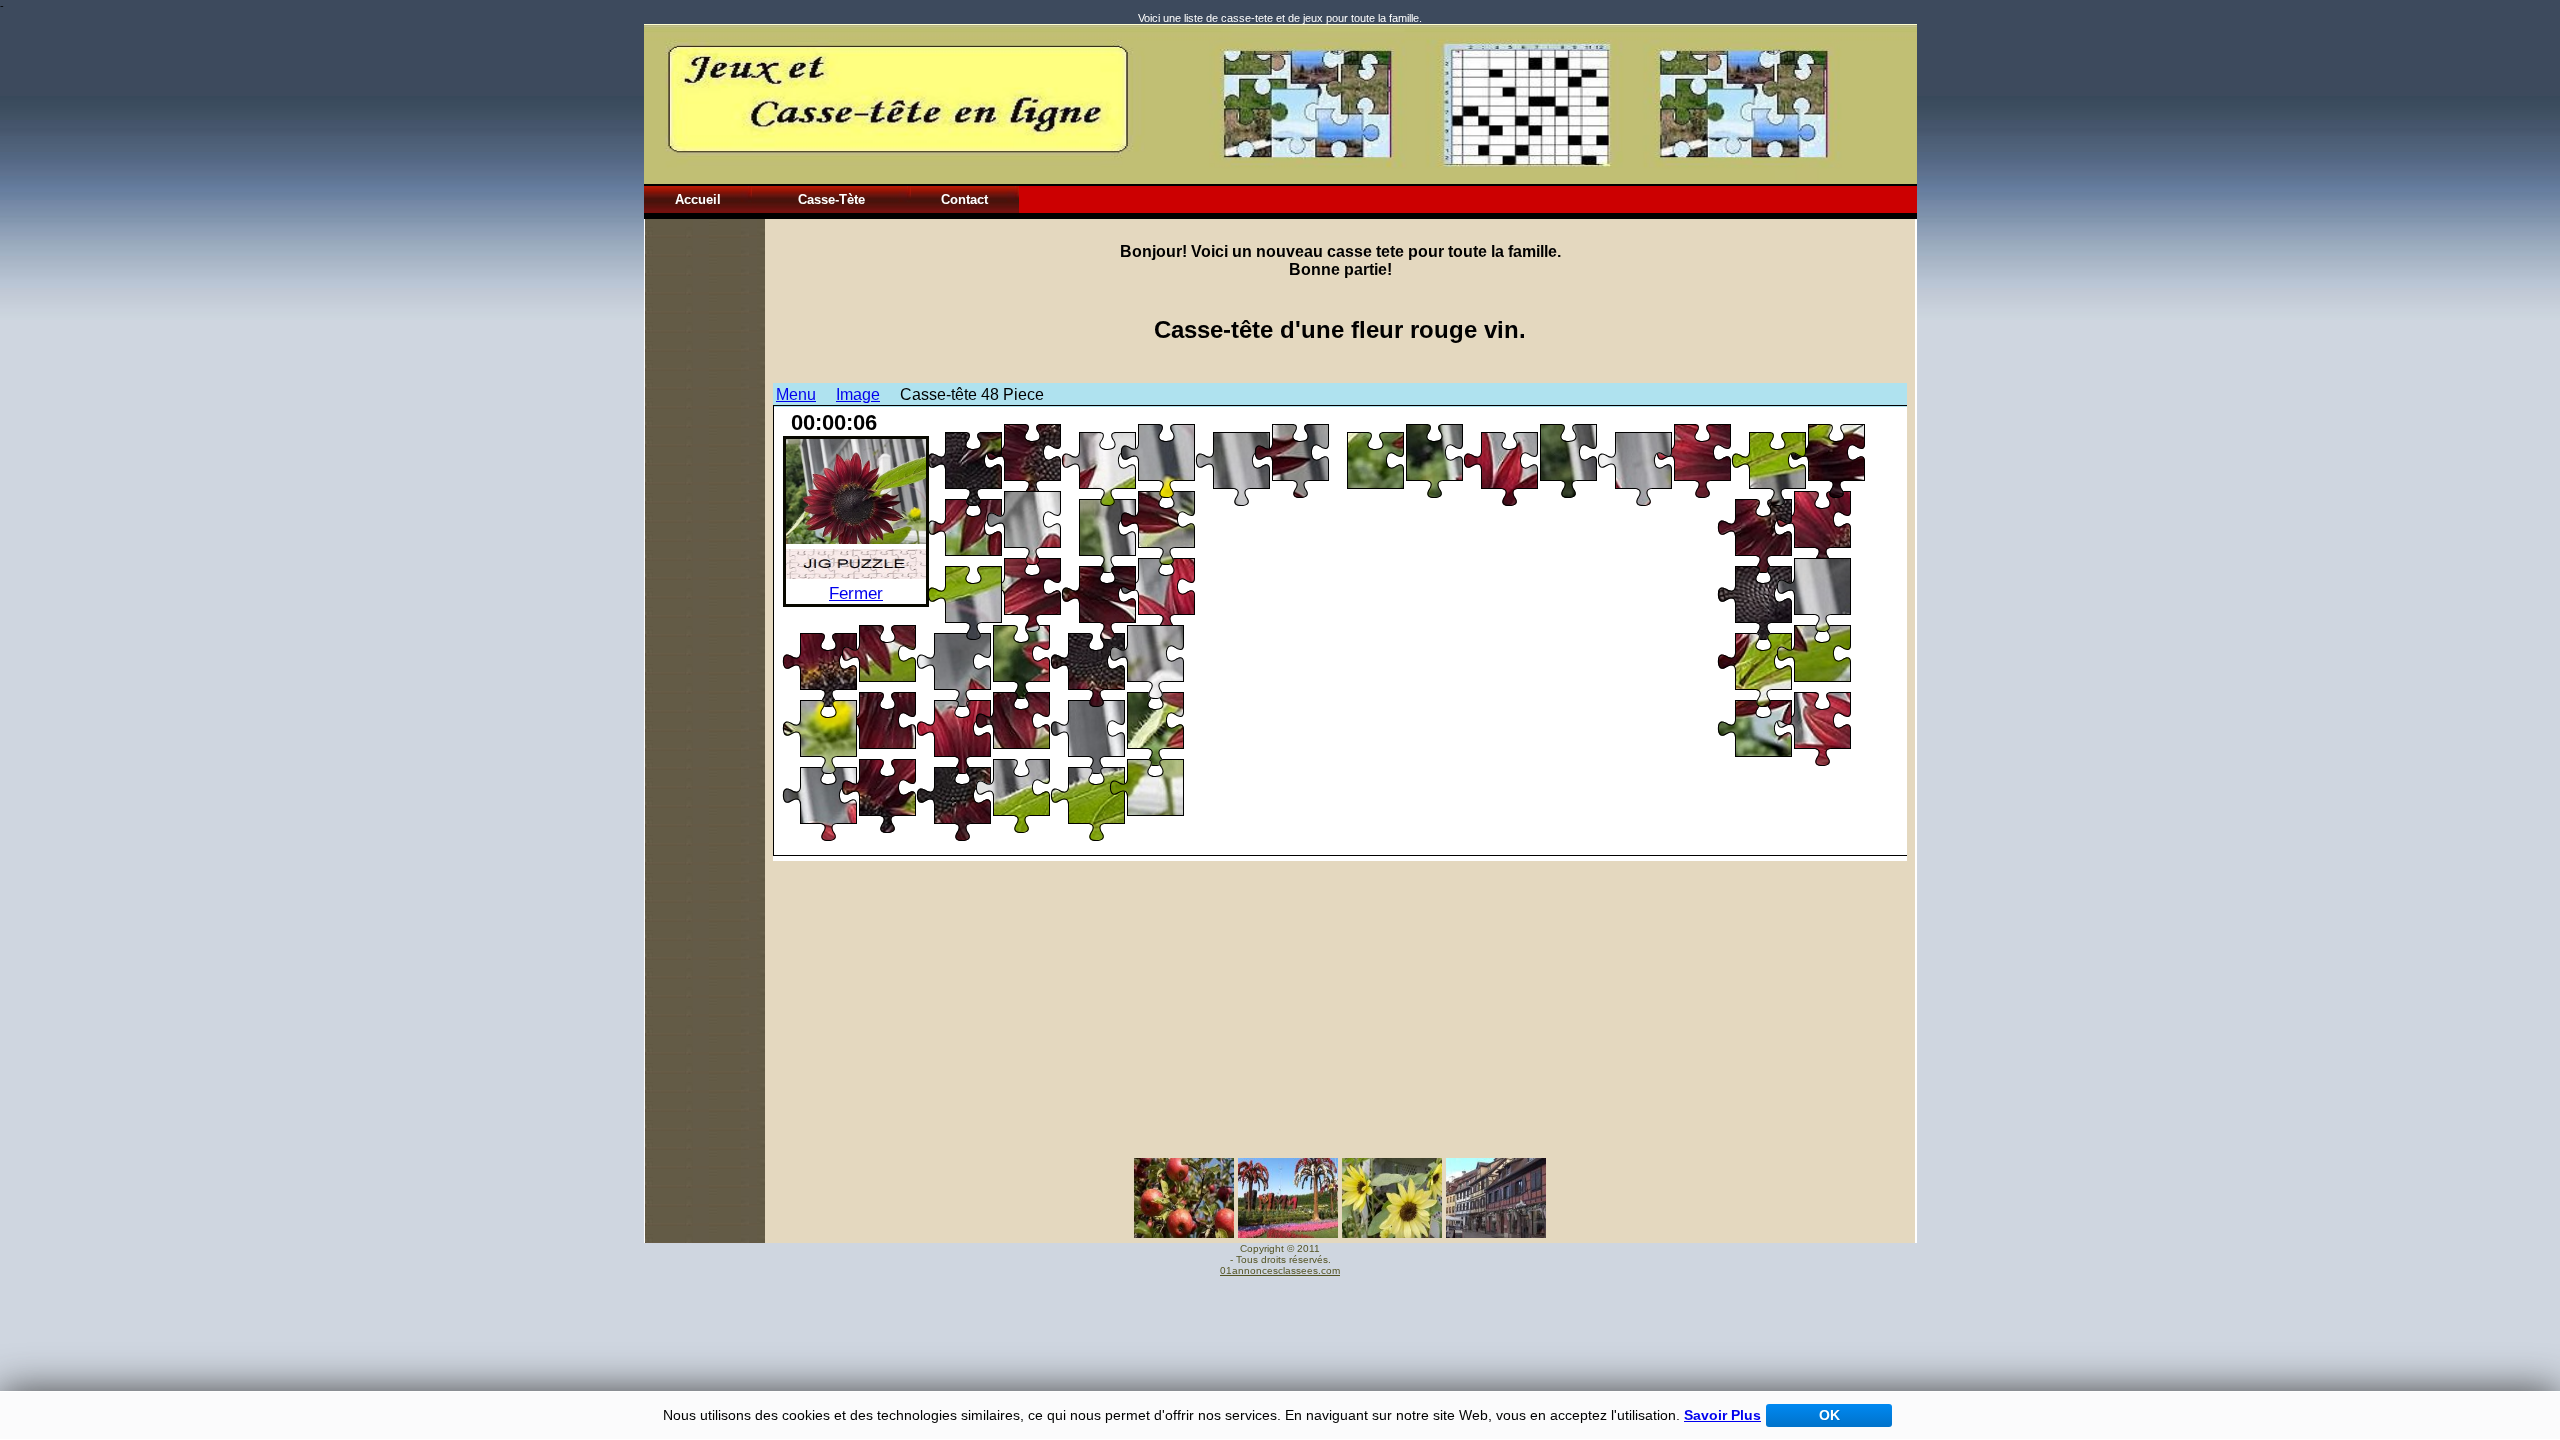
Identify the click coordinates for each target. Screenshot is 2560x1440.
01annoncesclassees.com (1280, 1270)
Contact (964, 199)
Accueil (698, 199)
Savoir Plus (1722, 1415)
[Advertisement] (705, 519)
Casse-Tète (831, 199)
